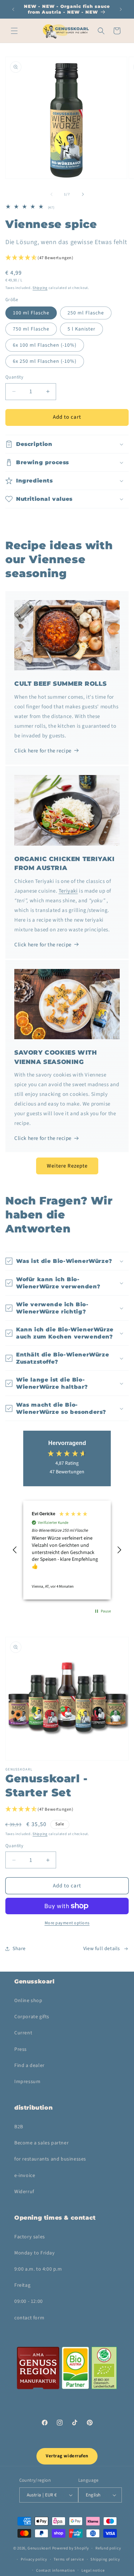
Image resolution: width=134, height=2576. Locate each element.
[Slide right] (83, 194)
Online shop (28, 2001)
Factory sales (30, 2237)
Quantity (14, 377)
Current (23, 2033)
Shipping (40, 288)
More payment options (67, 1923)
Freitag (22, 2285)
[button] (14, 31)
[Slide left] (51, 194)
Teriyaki (68, 891)
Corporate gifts (32, 2017)
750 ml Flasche (31, 329)
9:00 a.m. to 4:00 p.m (38, 2269)
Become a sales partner (41, 2143)
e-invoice (25, 2176)
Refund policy (108, 2548)
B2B (19, 2127)
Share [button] (19, 1949)
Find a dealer (29, 2066)
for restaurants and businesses (50, 2159)
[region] (67, 1550)
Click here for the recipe (43, 751)
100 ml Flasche (31, 313)
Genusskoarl (39, 2548)
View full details (102, 1949)
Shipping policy (105, 2559)
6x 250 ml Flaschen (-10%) (45, 361)
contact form (29, 2318)
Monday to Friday (35, 2253)
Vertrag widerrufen (67, 2456)
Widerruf (24, 2192)
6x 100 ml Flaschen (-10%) (45, 345)
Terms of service (69, 2559)
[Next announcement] (121, 9)
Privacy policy (34, 2559)
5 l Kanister (81, 329)
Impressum (27, 2082)
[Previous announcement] (13, 9)
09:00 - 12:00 (29, 2301)
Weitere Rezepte (67, 1166)
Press (21, 2049)
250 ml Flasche (86, 313)
